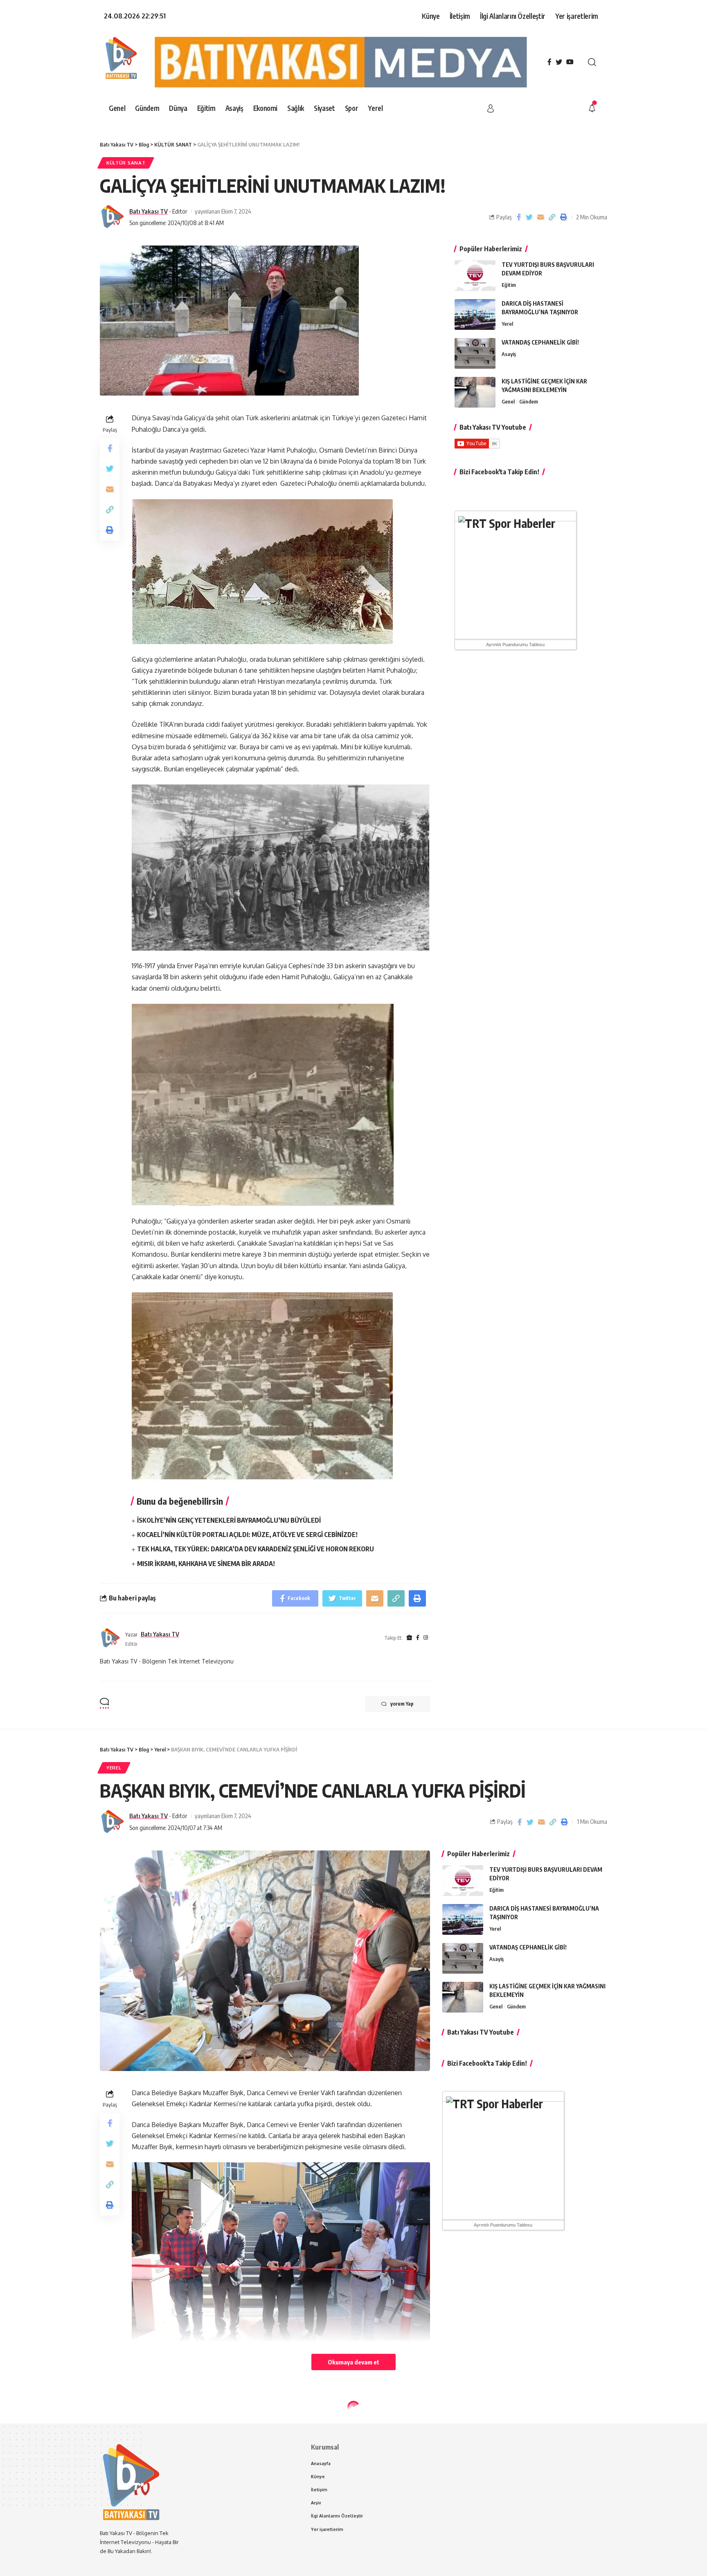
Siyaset (117, 2425)
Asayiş (509, 354)
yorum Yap (402, 1704)
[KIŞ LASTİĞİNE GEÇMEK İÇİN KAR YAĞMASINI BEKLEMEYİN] (475, 392)
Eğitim (509, 285)
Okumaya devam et (353, 2362)
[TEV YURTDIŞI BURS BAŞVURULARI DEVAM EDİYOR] (475, 276)
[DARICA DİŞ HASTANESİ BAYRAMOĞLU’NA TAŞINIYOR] (475, 314)
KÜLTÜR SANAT (126, 163)
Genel (508, 401)
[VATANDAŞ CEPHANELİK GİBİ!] (475, 353)
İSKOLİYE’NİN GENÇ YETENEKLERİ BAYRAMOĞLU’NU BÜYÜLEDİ (229, 1520)
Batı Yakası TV (149, 211)
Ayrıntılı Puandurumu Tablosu (515, 645)
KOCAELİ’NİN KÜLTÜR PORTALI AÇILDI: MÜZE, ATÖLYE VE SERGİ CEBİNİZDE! (247, 1535)
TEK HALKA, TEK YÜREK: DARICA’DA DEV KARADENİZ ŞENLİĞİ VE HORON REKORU (256, 1549)
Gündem (529, 401)
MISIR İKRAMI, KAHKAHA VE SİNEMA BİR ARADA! (206, 1564)
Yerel (507, 324)
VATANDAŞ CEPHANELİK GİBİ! (540, 342)
